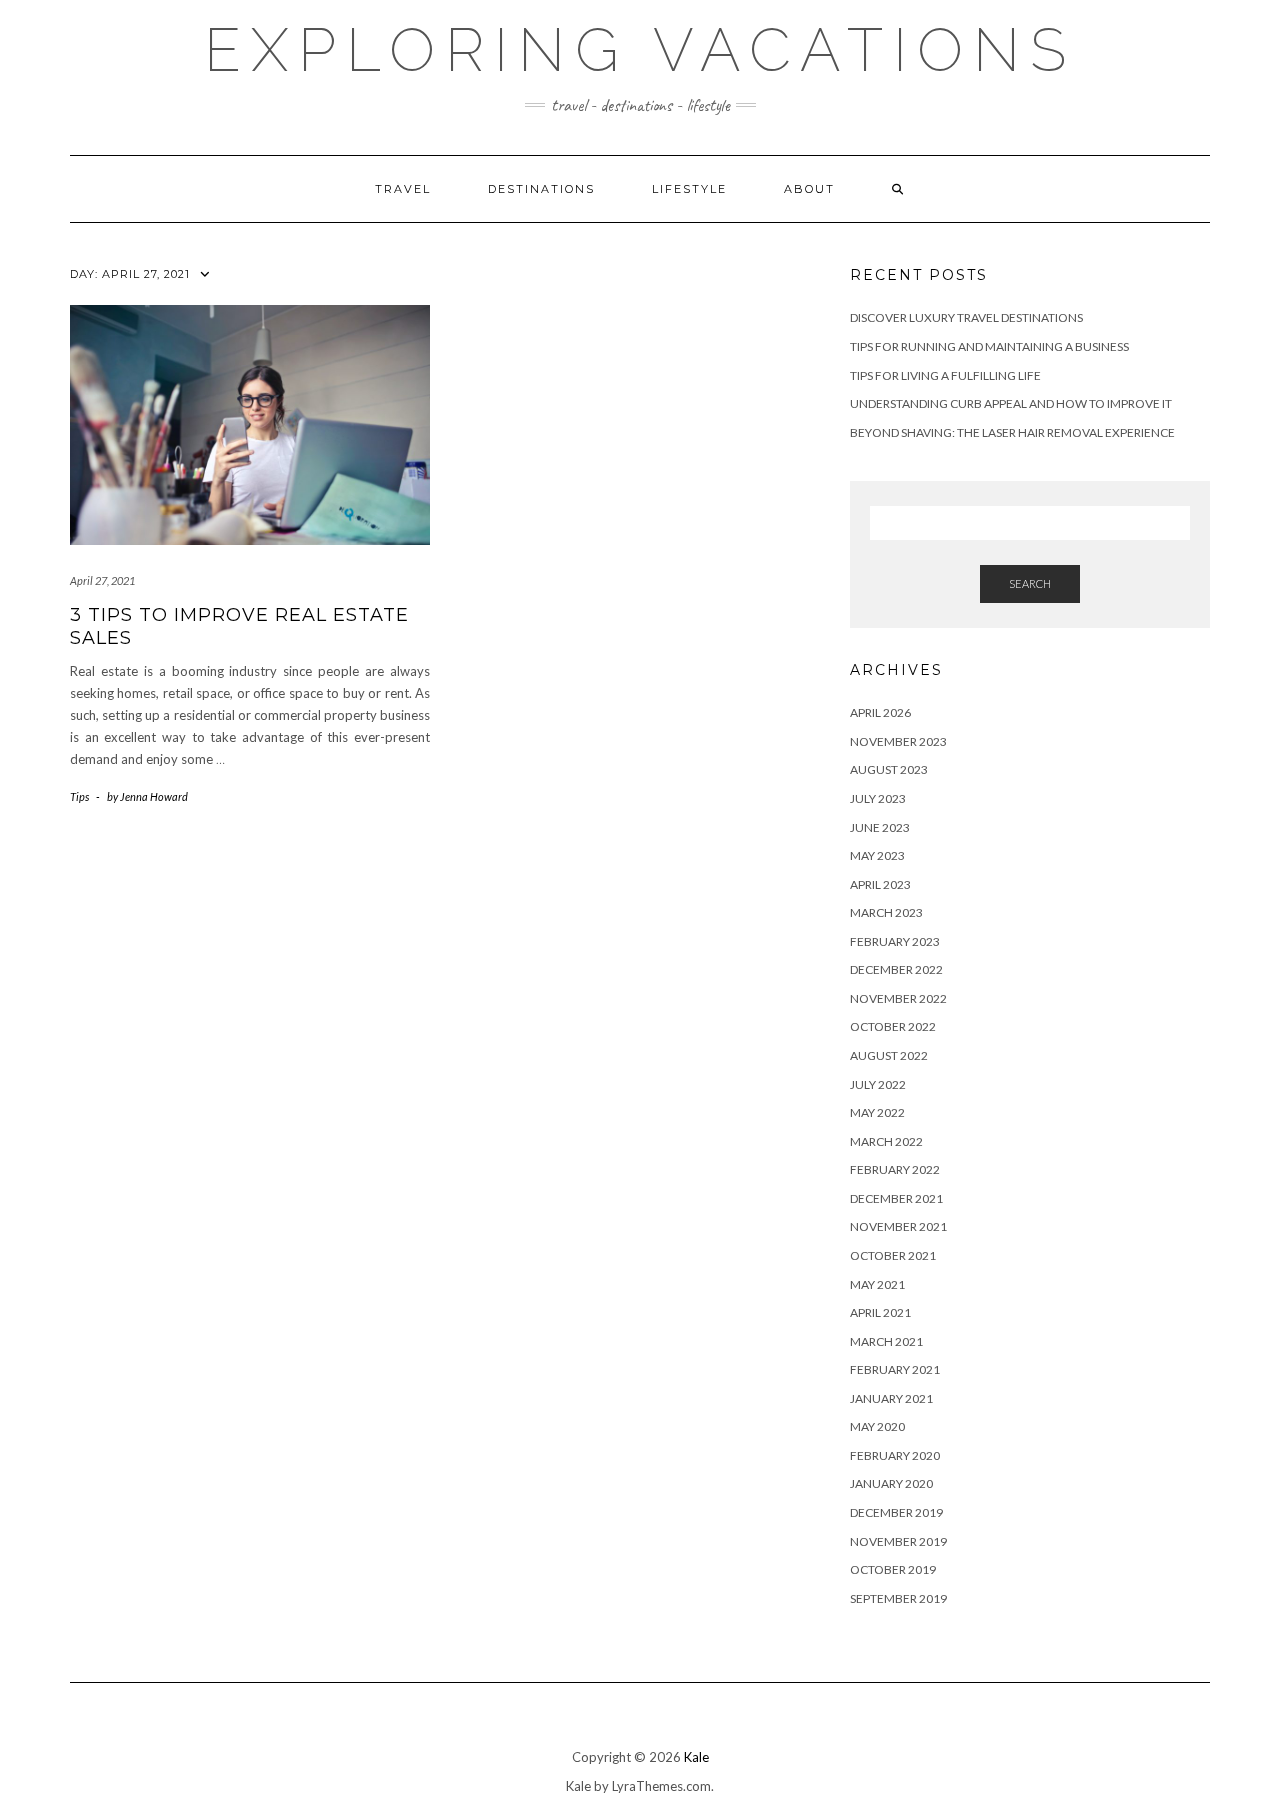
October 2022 (893, 1026)
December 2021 (896, 1198)
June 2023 (880, 827)
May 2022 (877, 1112)
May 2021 (877, 1284)
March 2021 (886, 1341)
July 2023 (878, 798)
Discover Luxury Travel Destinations (966, 317)
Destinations (541, 189)
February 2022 (895, 1169)
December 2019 (896, 1512)
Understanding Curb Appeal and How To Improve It (1011, 403)
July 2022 (878, 1084)
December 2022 (896, 969)
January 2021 (891, 1398)
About (809, 189)
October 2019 (893, 1569)
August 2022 (889, 1055)
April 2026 (880, 712)
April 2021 (880, 1312)
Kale (696, 1757)
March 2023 (886, 912)
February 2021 (895, 1369)
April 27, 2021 (102, 580)
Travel (403, 189)
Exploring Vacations (640, 50)
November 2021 (898, 1226)
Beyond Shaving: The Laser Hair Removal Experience (1012, 432)
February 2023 (895, 941)
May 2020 (877, 1426)
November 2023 (898, 741)
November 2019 (898, 1541)
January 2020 (891, 1483)
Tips (79, 796)
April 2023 (880, 884)
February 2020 (895, 1455)
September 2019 (898, 1598)
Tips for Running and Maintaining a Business (989, 346)
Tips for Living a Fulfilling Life (945, 375)
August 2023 (889, 769)
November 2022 (898, 998)
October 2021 (893, 1255)
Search (1030, 583)
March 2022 (886, 1141)
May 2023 (877, 855)
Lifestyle (689, 189)
